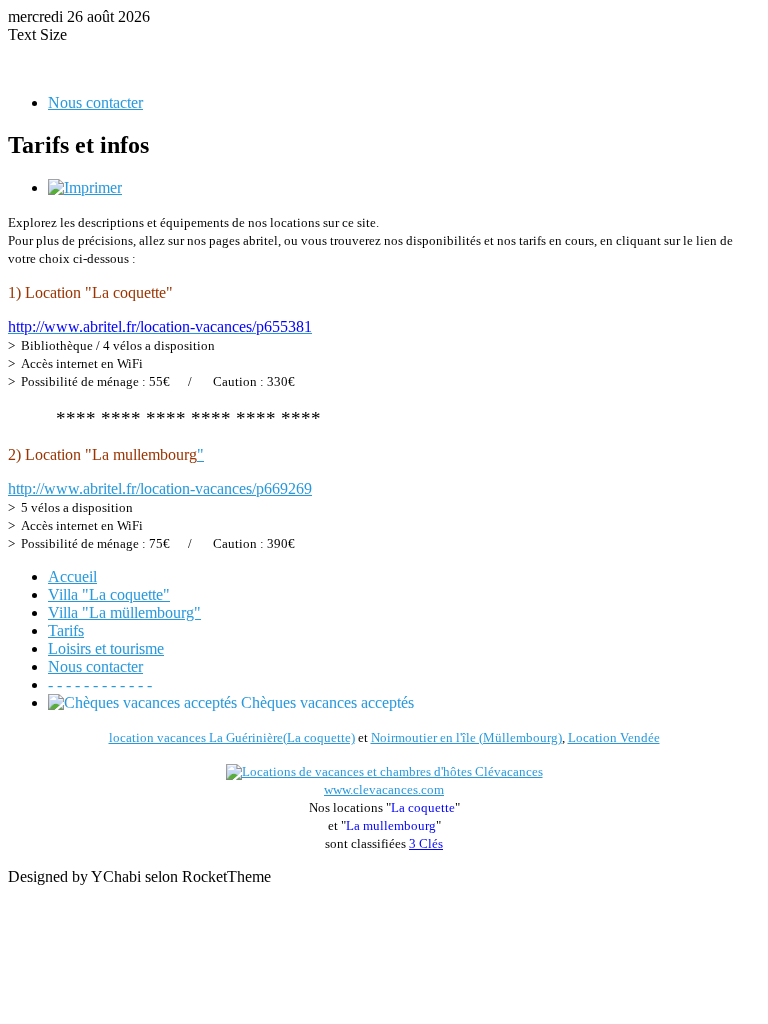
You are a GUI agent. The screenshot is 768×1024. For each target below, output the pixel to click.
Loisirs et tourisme (106, 648)
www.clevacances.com (384, 789)
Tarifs (66, 630)
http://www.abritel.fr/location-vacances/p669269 (160, 488)
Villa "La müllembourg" (124, 612)
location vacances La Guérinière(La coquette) (232, 737)
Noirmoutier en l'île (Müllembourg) (466, 737)
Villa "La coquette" (109, 594)
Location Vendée (614, 737)
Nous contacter (95, 102)
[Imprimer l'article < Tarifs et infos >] (85, 187)
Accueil (72, 576)
